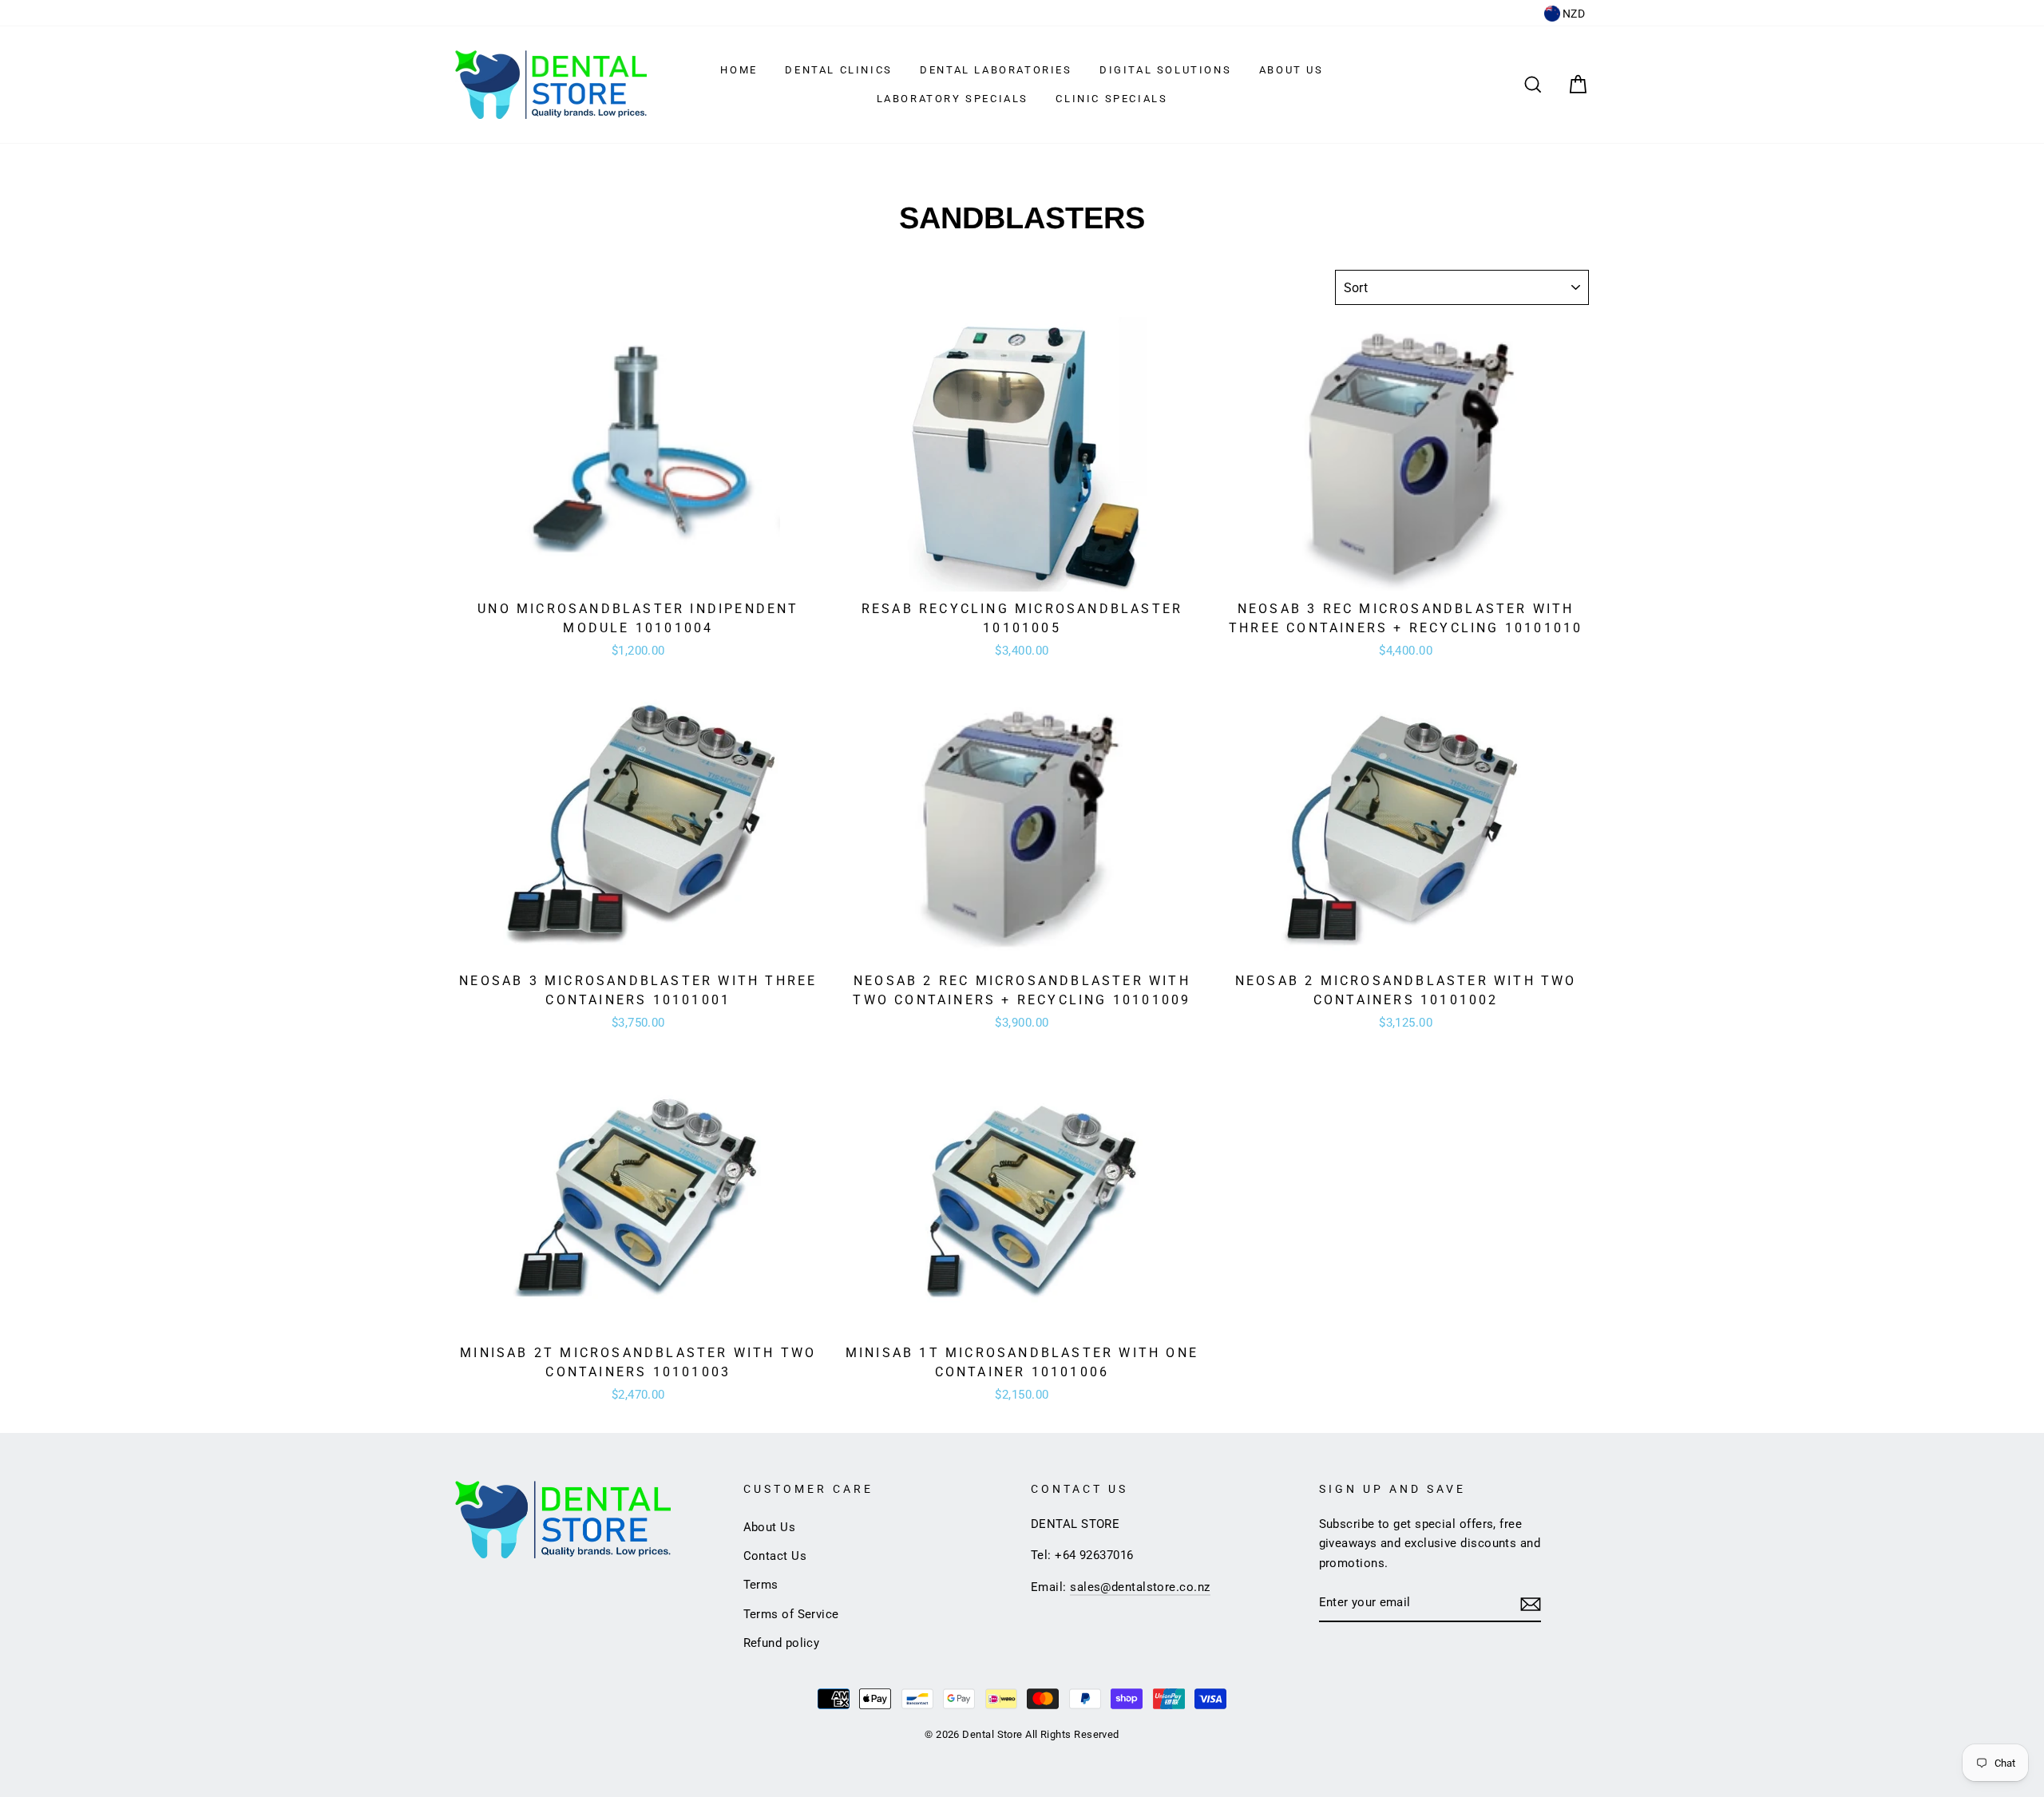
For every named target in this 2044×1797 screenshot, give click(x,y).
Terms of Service (791, 1614)
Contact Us (775, 1556)
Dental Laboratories (996, 70)
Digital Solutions (1165, 70)
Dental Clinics (838, 70)
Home (739, 70)
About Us (1291, 70)
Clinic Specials (1111, 99)
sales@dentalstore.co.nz (1140, 1587)
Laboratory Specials (953, 99)
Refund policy (782, 1643)
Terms (761, 1585)
